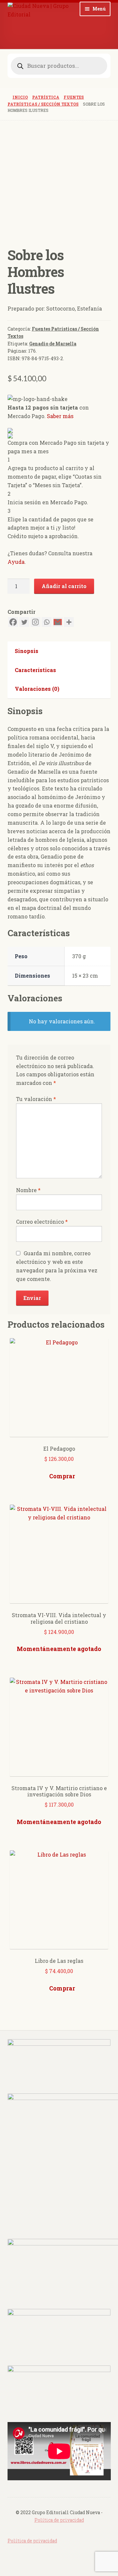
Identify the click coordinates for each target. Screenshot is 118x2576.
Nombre (28, 1190)
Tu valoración (36, 1099)
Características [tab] (35, 670)
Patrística (46, 97)
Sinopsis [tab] (27, 651)
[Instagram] (35, 622)
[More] (69, 622)
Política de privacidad (59, 2520)
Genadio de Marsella (53, 344)
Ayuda (16, 562)
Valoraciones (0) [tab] (37, 689)
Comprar (62, 1476)
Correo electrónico (42, 1222)
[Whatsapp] (47, 622)
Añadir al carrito (64, 586)
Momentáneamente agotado (59, 1649)
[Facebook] (13, 622)
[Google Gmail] (58, 622)
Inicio (20, 97)
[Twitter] (24, 622)
